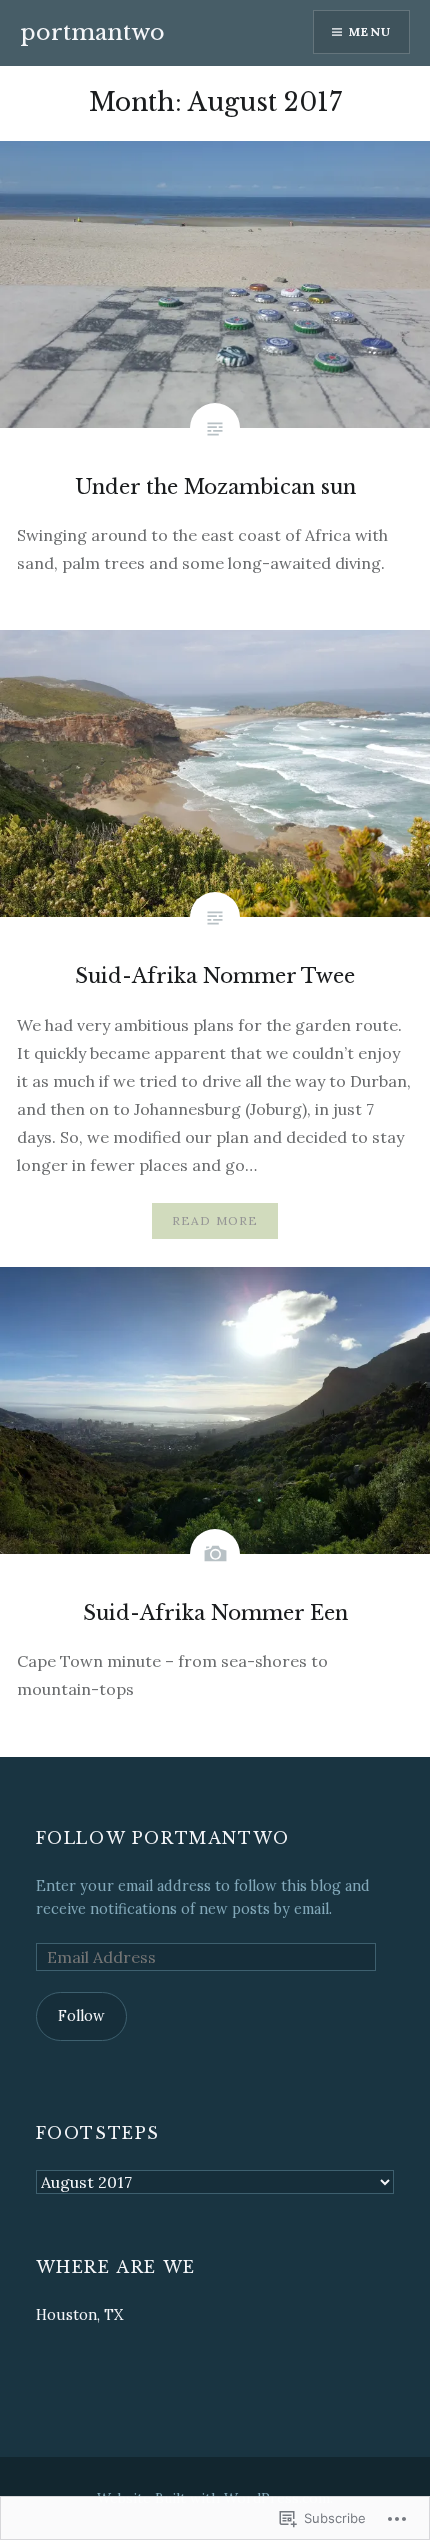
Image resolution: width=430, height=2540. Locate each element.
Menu (370, 31)
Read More (215, 1220)
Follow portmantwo (163, 1838)
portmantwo (92, 32)
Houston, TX (79, 2315)
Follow (81, 2016)
